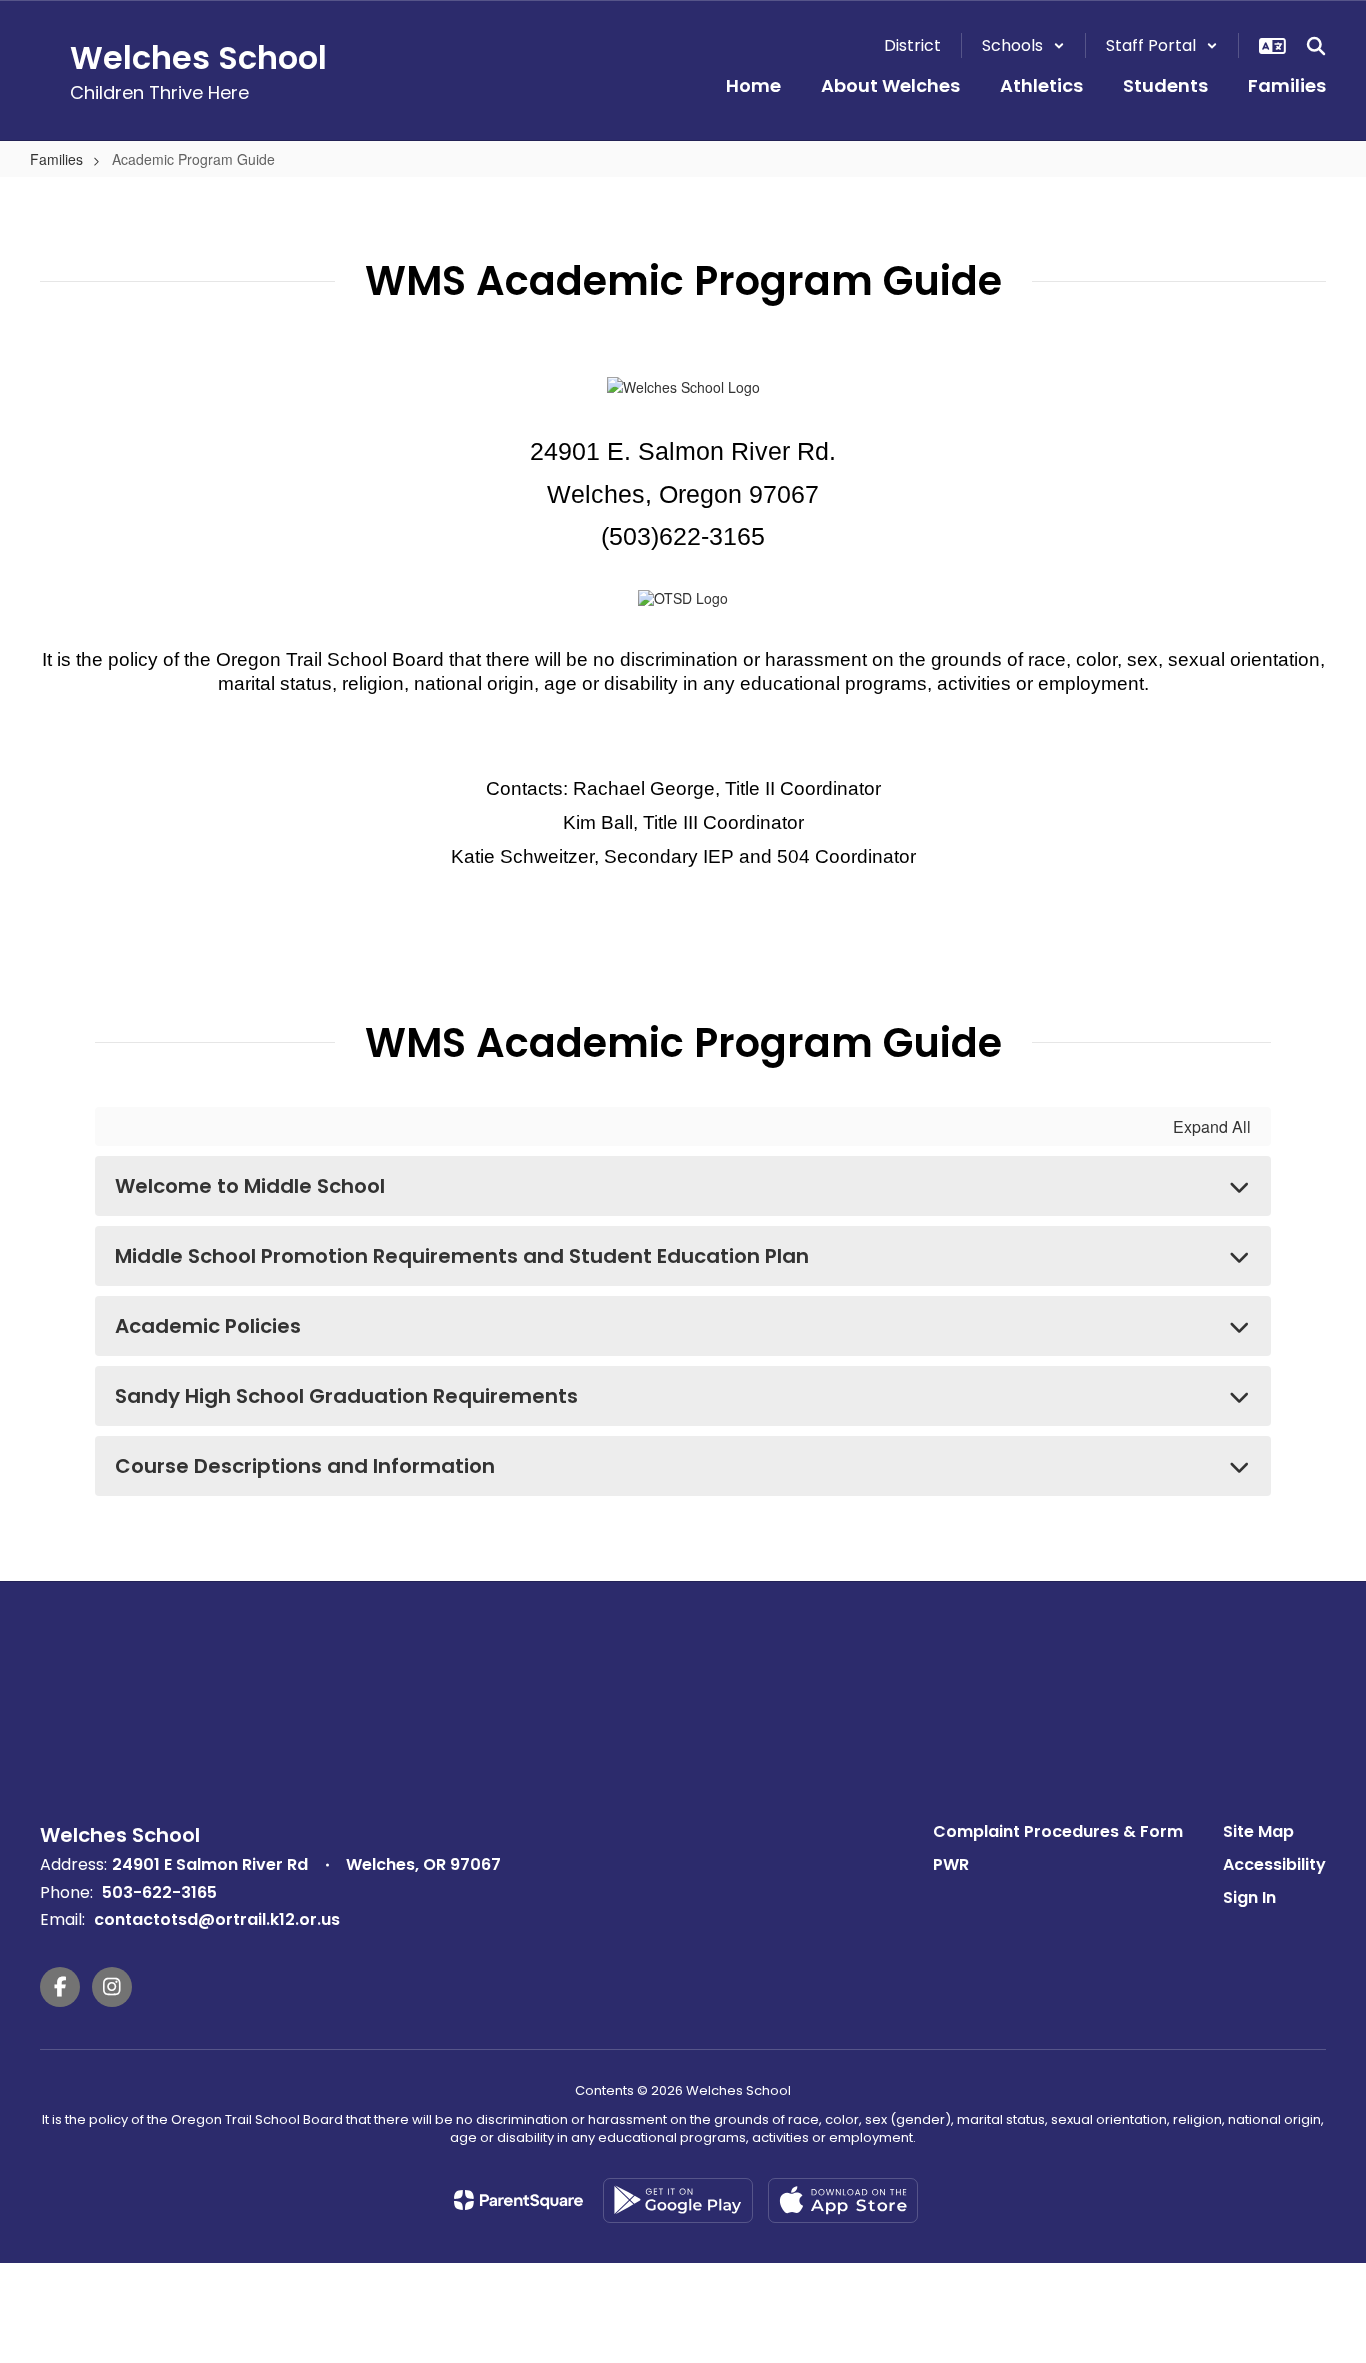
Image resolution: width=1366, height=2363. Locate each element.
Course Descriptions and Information (305, 1466)
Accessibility (1274, 1864)
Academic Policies (208, 1326)
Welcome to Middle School (250, 1186)
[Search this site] (1316, 46)
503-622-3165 (159, 1892)
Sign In (1249, 1897)
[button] (1023, 45)
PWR (951, 1864)
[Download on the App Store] (843, 2200)
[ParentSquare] (518, 2200)
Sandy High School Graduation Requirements (346, 1396)
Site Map (1258, 1831)
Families (56, 159)
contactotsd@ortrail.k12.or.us (217, 1919)
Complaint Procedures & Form (1058, 1831)
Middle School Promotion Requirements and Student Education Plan (462, 1256)
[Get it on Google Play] (678, 2200)
